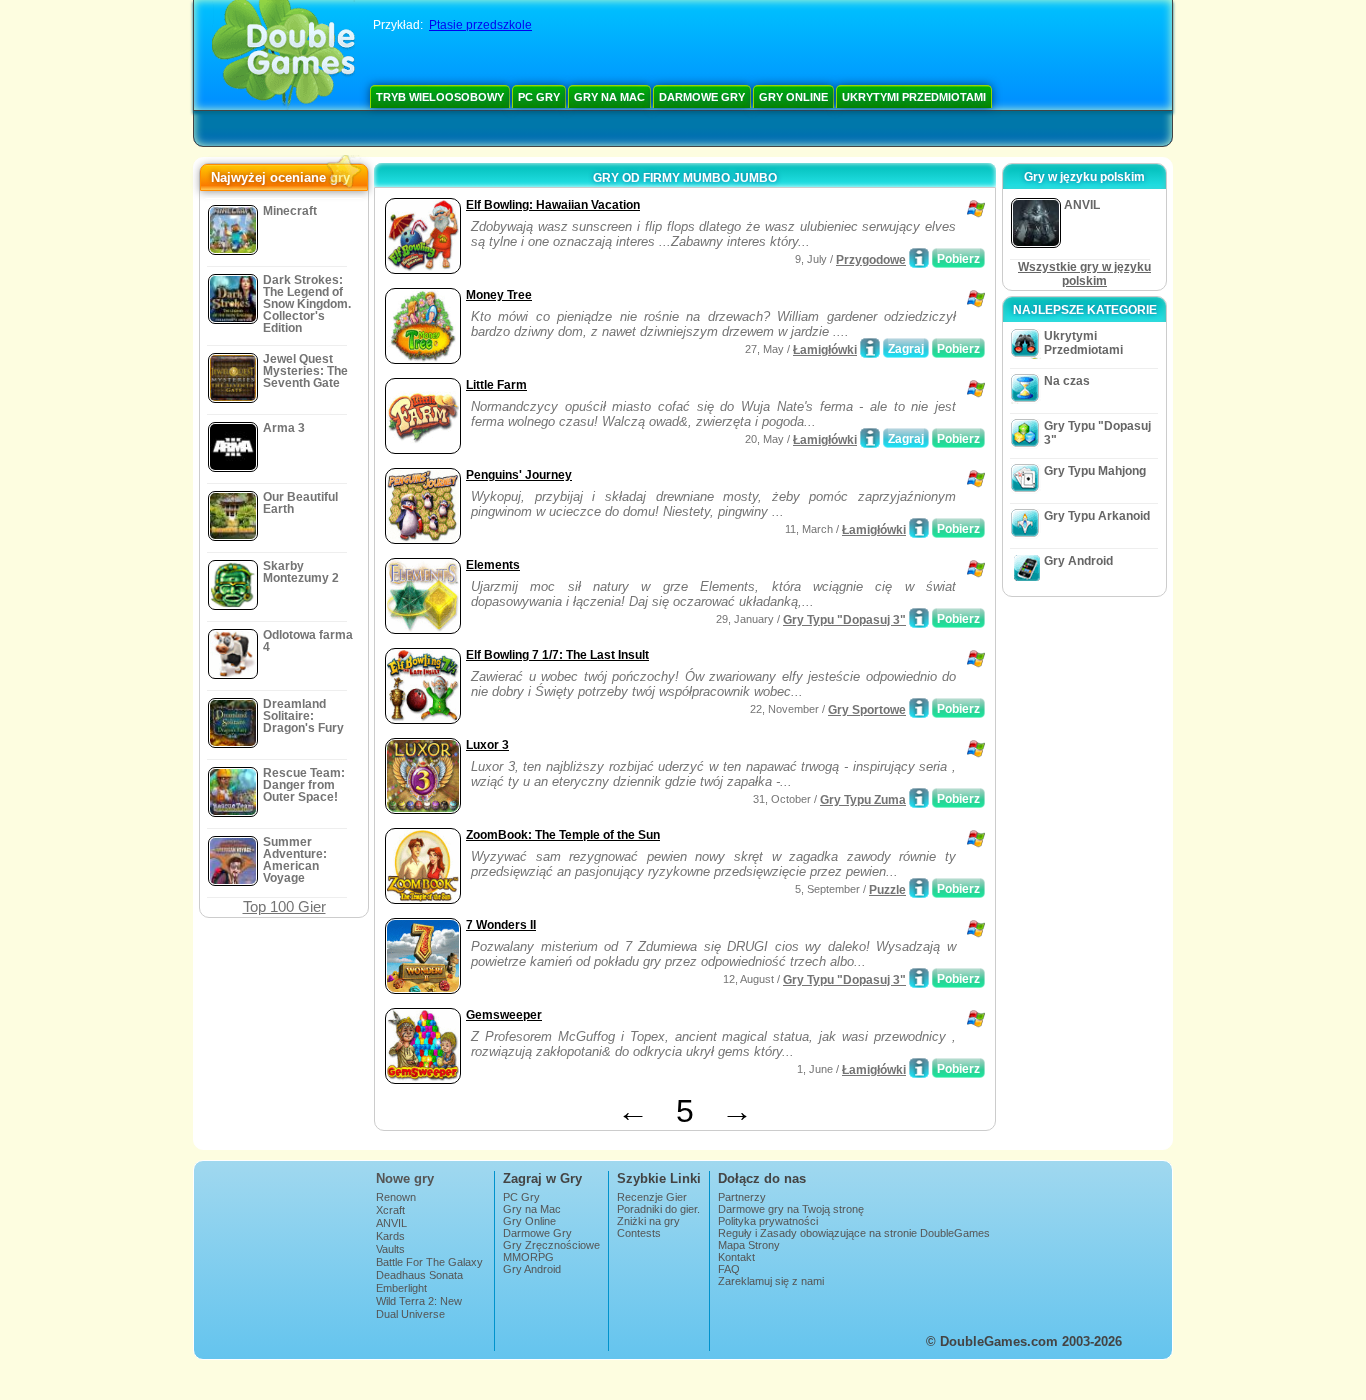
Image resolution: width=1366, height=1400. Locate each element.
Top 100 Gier (284, 906)
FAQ (729, 1269)
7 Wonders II (501, 925)
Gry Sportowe (867, 710)
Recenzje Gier (652, 1197)
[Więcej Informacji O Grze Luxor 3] (919, 798)
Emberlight (401, 1288)
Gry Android (1078, 561)
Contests (639, 1233)
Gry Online (793, 97)
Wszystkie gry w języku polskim (1084, 274)
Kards (390, 1236)
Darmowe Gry (702, 97)
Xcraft (390, 1210)
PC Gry (539, 97)
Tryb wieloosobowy (440, 97)
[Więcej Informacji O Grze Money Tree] (870, 348)
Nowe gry (405, 1178)
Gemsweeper (504, 1015)
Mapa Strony (749, 1245)
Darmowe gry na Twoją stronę (791, 1209)
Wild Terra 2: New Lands (419, 1307)
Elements (493, 565)
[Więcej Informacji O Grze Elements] (919, 618)
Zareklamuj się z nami (771, 1281)
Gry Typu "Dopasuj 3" (844, 620)
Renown (396, 1197)
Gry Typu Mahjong (1095, 471)
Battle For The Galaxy (429, 1262)
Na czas (1067, 381)
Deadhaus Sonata (419, 1275)
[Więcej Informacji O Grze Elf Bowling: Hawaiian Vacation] (919, 258)
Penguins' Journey (519, 475)
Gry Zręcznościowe (551, 1245)
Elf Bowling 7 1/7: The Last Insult (557, 655)
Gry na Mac (609, 97)
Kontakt (736, 1257)
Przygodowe (871, 260)
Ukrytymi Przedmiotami (914, 97)
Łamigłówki (825, 350)
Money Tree (499, 295)
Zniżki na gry (648, 1221)
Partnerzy (742, 1197)
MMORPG (528, 1257)
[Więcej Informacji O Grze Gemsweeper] (919, 1068)
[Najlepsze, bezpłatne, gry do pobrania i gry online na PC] (283, 55)
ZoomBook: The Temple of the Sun (563, 835)
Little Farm (496, 385)
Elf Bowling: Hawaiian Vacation (553, 205)
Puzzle (887, 890)
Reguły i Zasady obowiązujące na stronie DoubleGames (854, 1233)
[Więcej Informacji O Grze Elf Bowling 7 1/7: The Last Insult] (919, 708)
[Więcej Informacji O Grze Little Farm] (870, 438)
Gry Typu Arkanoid (1097, 516)
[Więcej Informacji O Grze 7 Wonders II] (919, 978)
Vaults (390, 1249)
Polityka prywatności (768, 1221)
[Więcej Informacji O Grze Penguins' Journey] (919, 528)
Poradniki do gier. (658, 1209)
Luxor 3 (487, 745)
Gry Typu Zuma (863, 800)
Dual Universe (410, 1314)
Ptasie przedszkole (480, 25)
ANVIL (391, 1223)
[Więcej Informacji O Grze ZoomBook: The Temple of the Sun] (919, 888)
